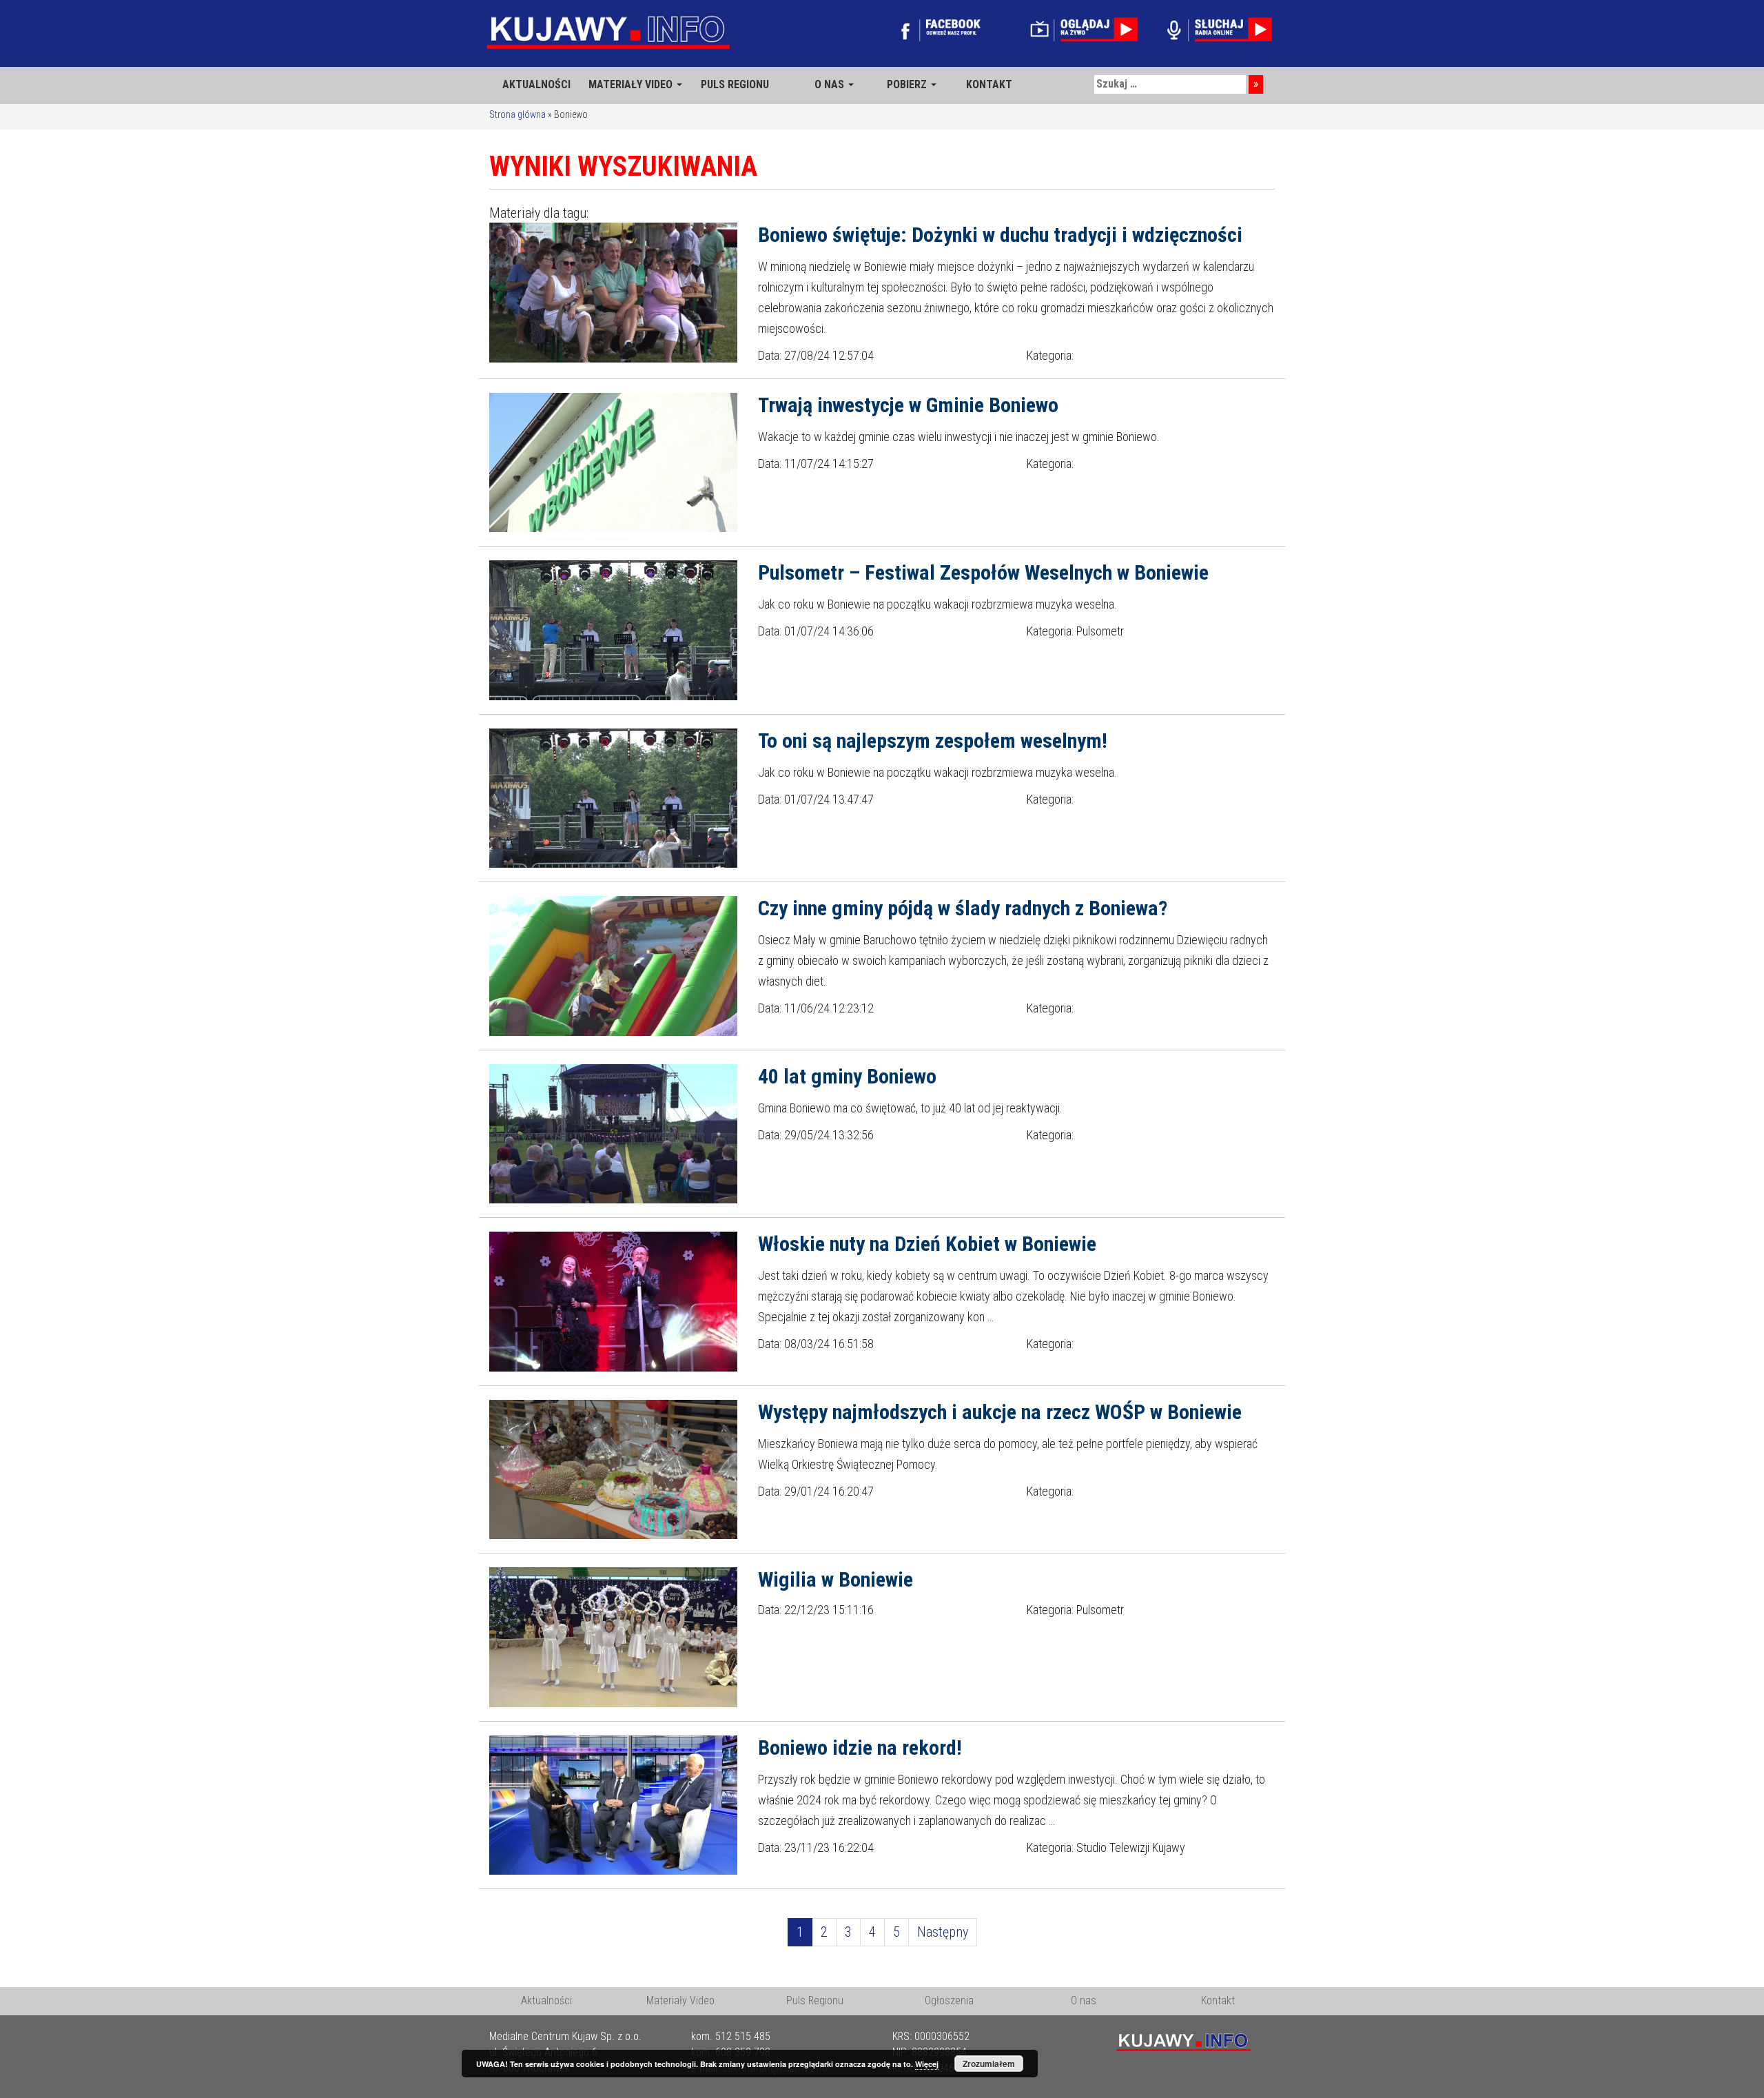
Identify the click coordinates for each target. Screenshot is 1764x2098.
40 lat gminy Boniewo (847, 1076)
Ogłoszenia (949, 2000)
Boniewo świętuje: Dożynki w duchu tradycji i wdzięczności (1000, 235)
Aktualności (546, 2000)
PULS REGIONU (735, 84)
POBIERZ (908, 84)
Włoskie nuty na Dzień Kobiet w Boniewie (927, 1244)
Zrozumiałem (989, 2064)
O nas (1084, 2000)
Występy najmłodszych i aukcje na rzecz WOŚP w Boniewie (1000, 1412)
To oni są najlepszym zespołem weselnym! (933, 741)
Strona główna (517, 114)
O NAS (831, 84)
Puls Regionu (815, 2000)
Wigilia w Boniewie (835, 1579)
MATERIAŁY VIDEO (632, 84)
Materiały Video (680, 2000)
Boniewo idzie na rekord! (860, 1748)
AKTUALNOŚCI (536, 84)
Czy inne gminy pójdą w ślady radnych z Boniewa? (963, 908)
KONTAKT (989, 84)
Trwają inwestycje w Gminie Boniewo (908, 405)
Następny (943, 1932)
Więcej (927, 2064)
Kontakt (1218, 2000)
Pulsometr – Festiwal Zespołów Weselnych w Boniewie (983, 572)
